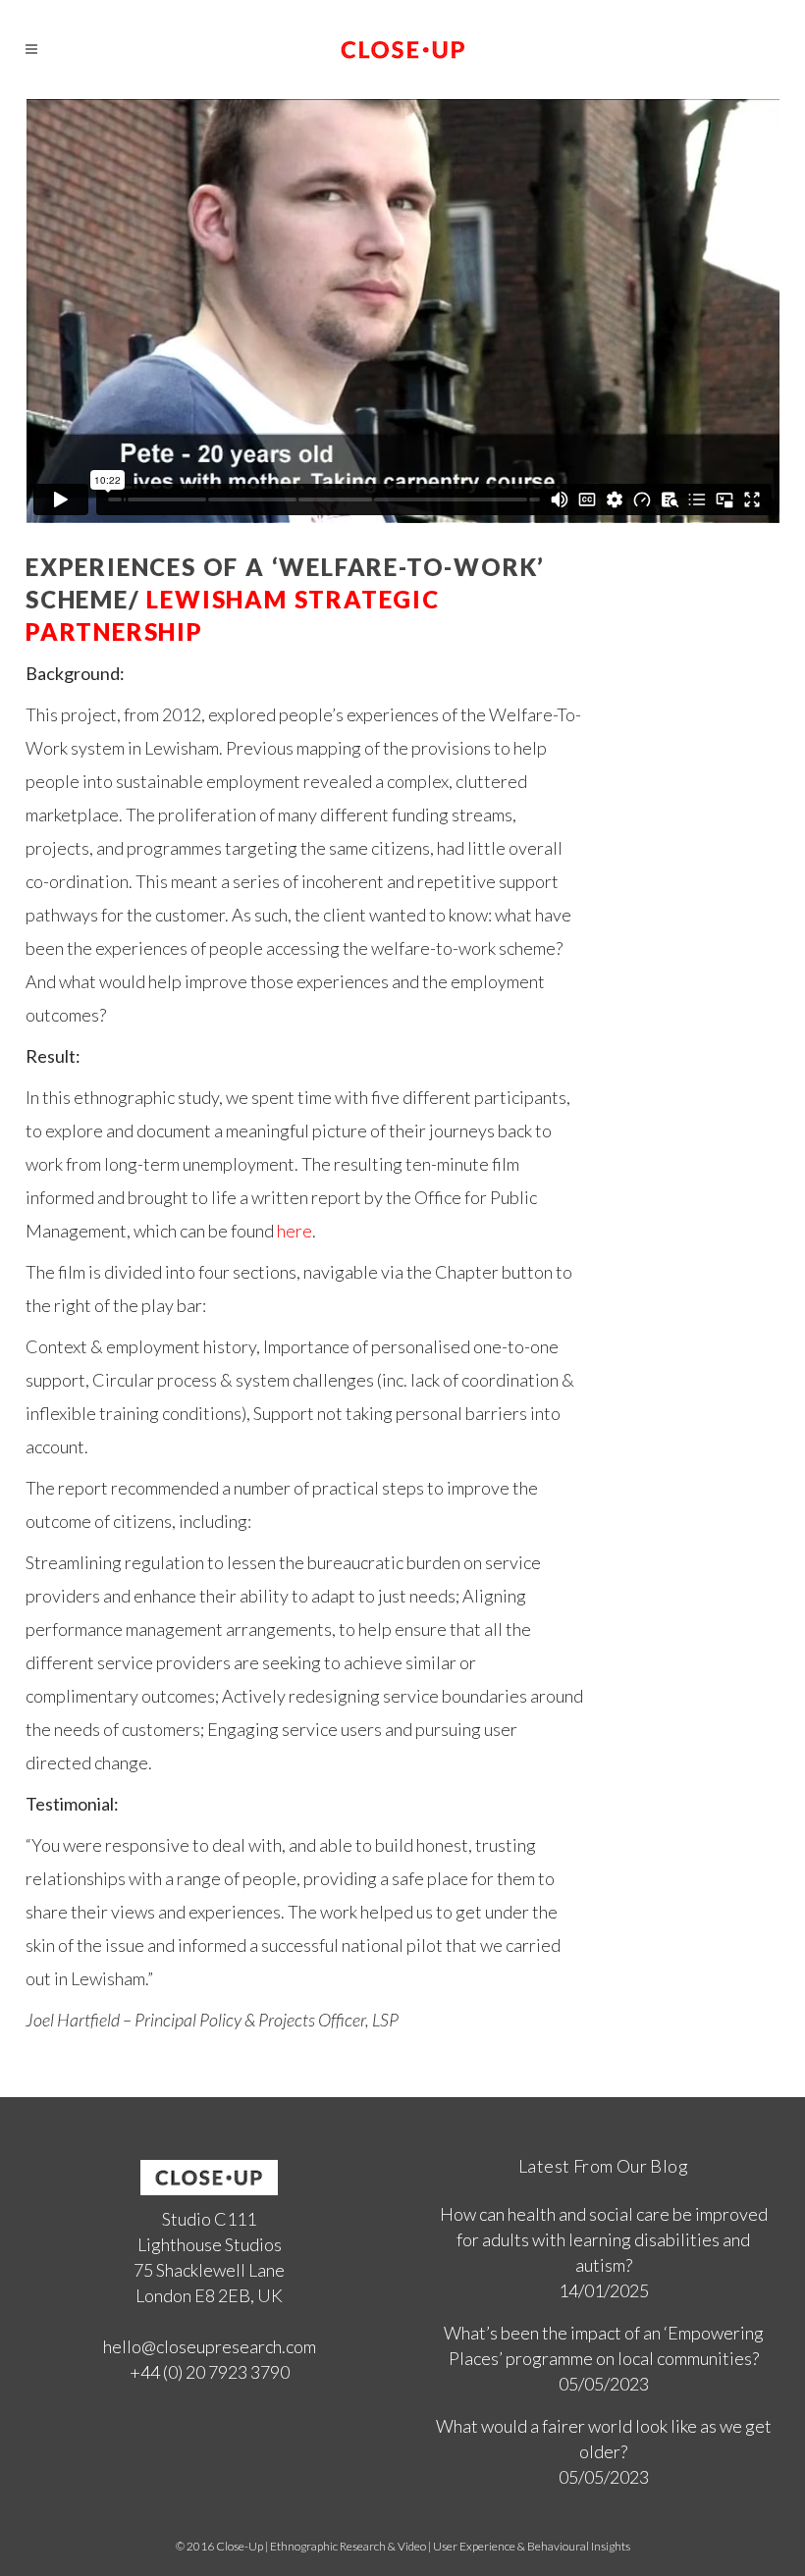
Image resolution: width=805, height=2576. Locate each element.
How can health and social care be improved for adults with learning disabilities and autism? (604, 2239)
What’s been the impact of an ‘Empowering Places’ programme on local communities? (604, 2345)
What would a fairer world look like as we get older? (604, 2439)
